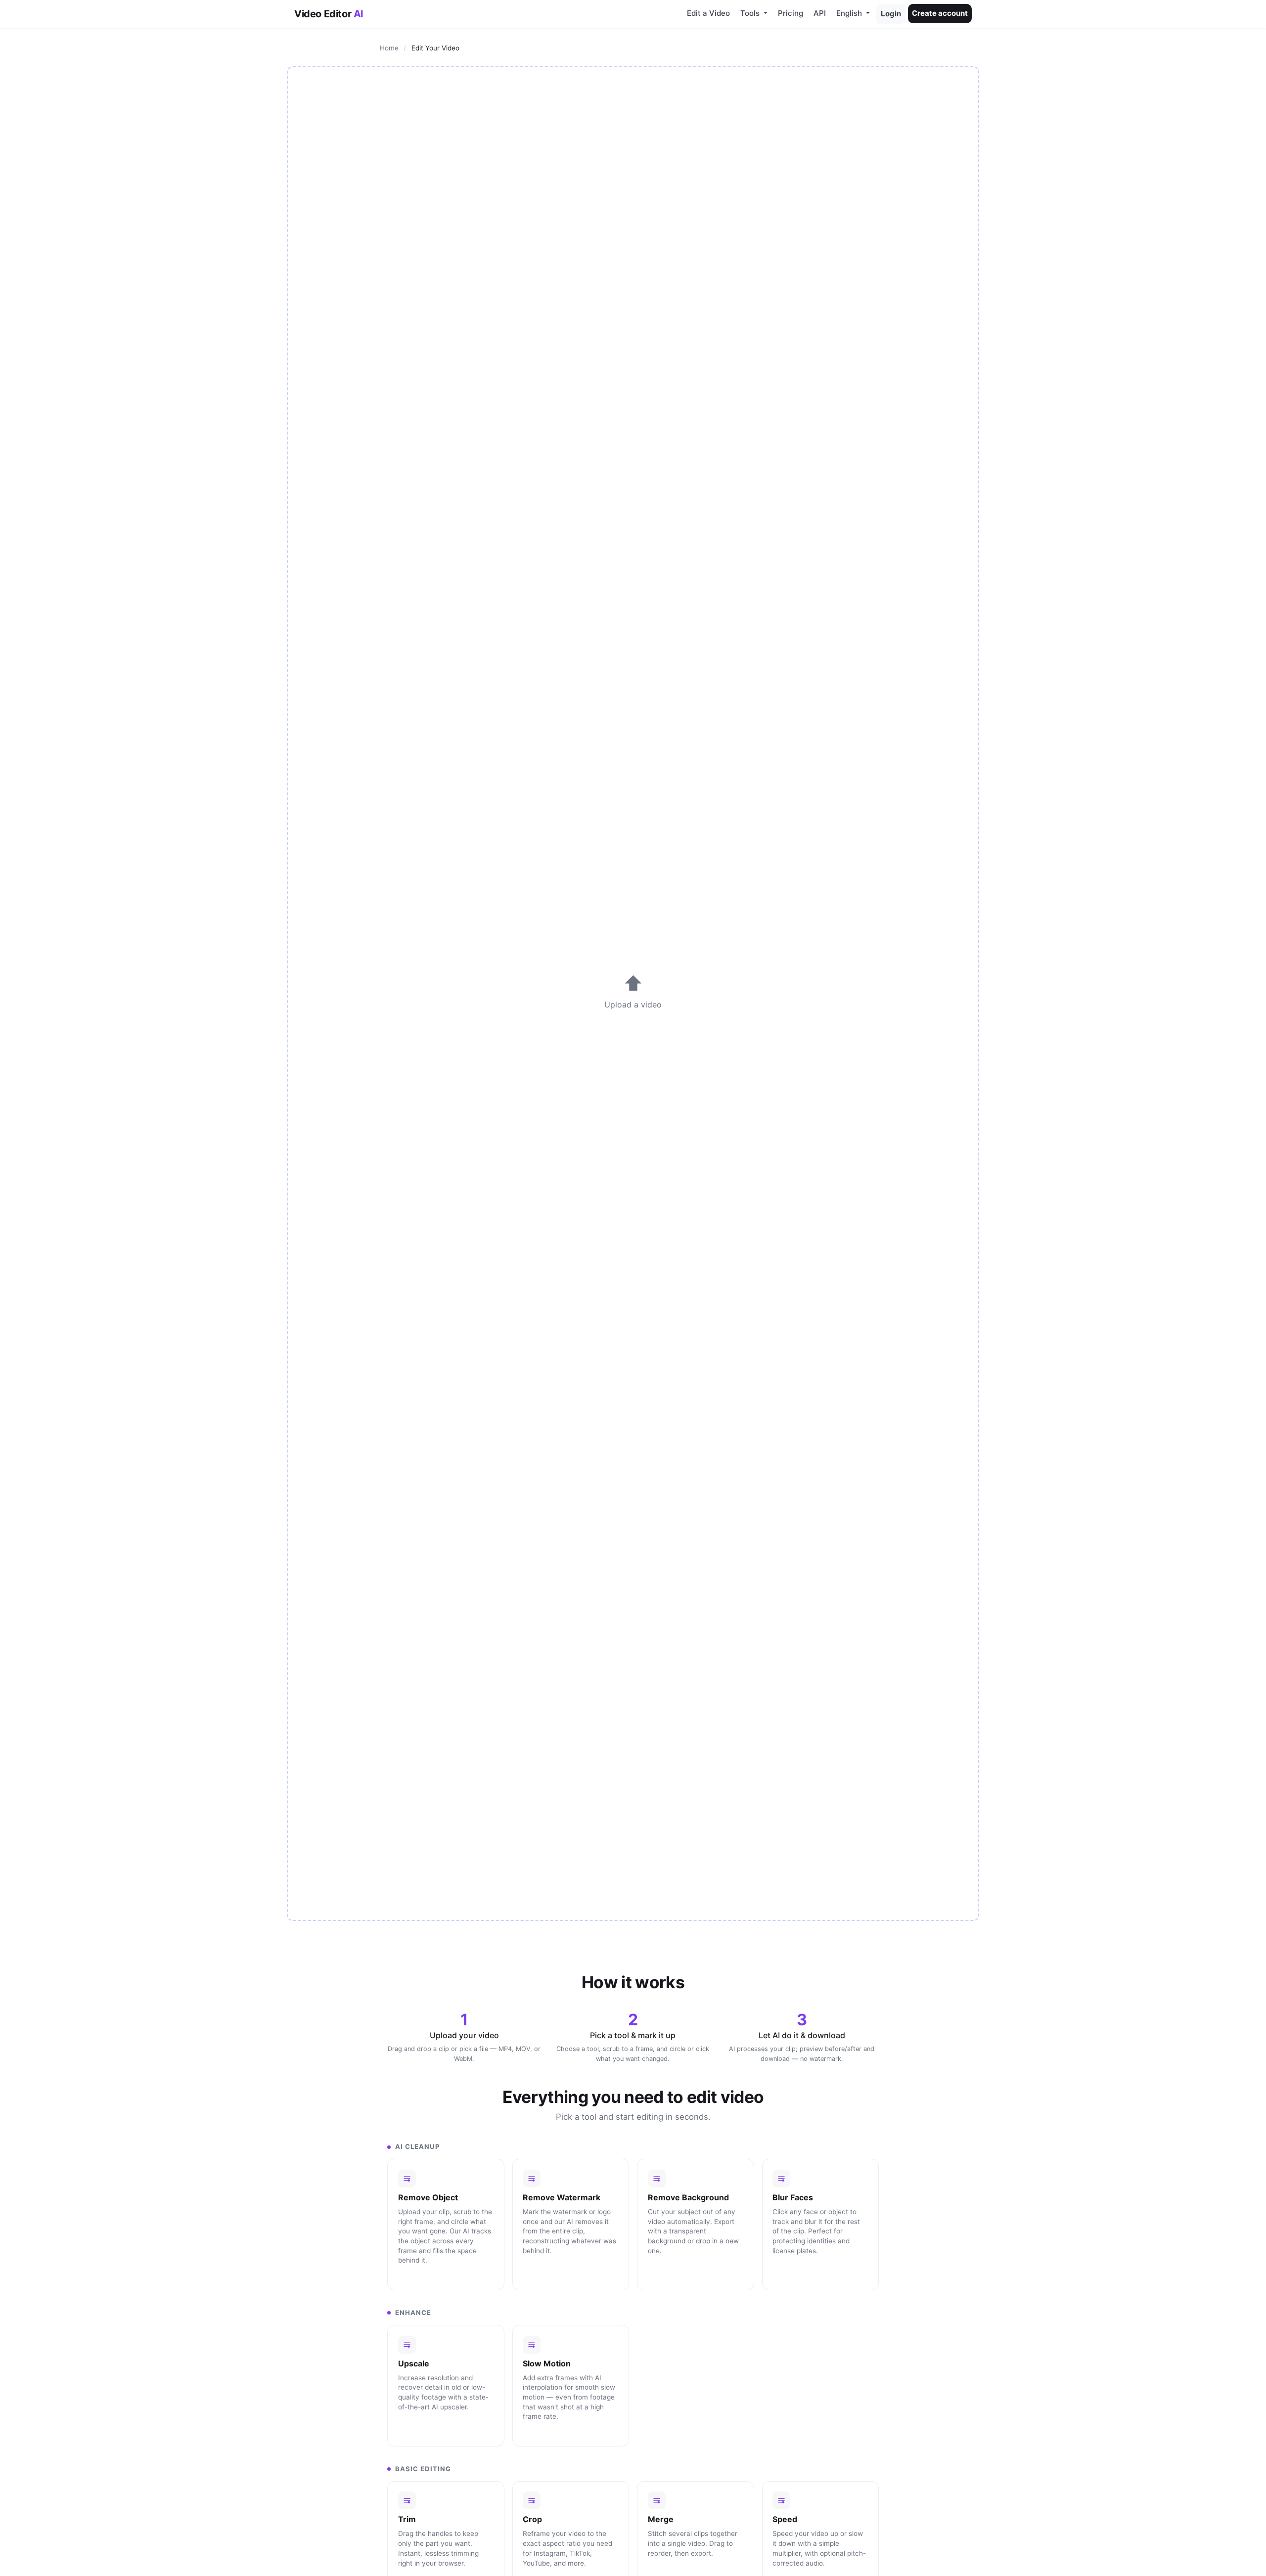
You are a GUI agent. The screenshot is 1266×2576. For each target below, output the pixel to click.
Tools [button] (751, 13)
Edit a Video (708, 13)
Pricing (791, 13)
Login (891, 14)
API (820, 13)
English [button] (850, 13)
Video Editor (329, 14)
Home (389, 48)
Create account (940, 13)
